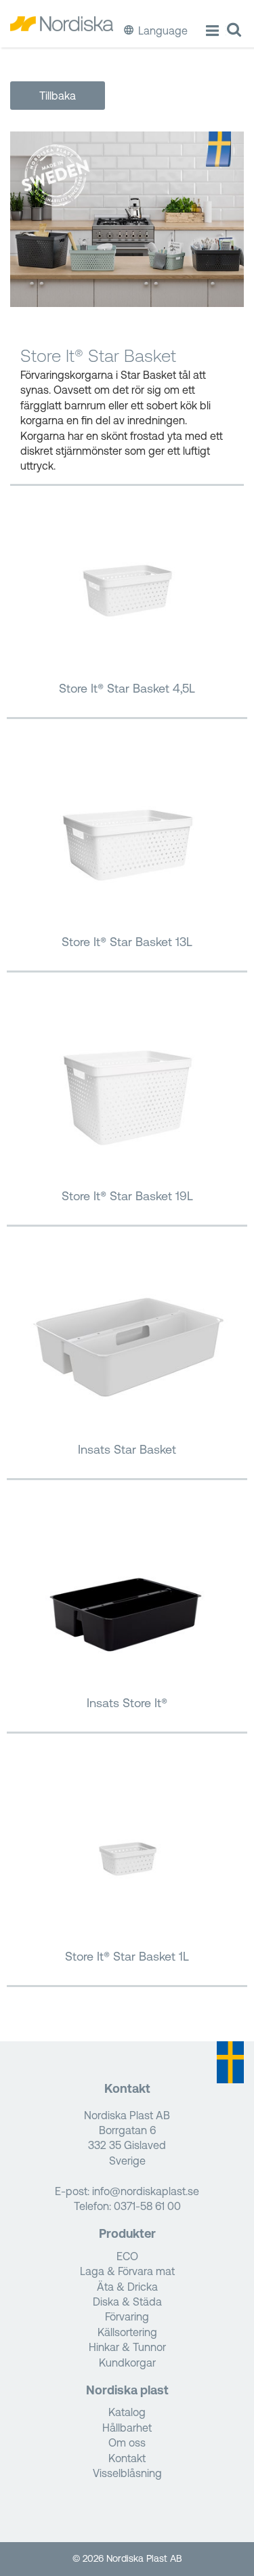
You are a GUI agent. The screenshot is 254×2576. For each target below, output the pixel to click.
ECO (127, 2256)
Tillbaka (58, 96)
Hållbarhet (127, 2428)
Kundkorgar (127, 2363)
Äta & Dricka (127, 2287)
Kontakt (127, 2458)
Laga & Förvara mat (127, 2271)
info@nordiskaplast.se (146, 2191)
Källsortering (127, 2332)
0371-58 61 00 (147, 2206)
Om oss (127, 2442)
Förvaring (127, 2316)
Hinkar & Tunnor (127, 2347)
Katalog (127, 2412)
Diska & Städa (127, 2302)
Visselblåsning (127, 2473)
